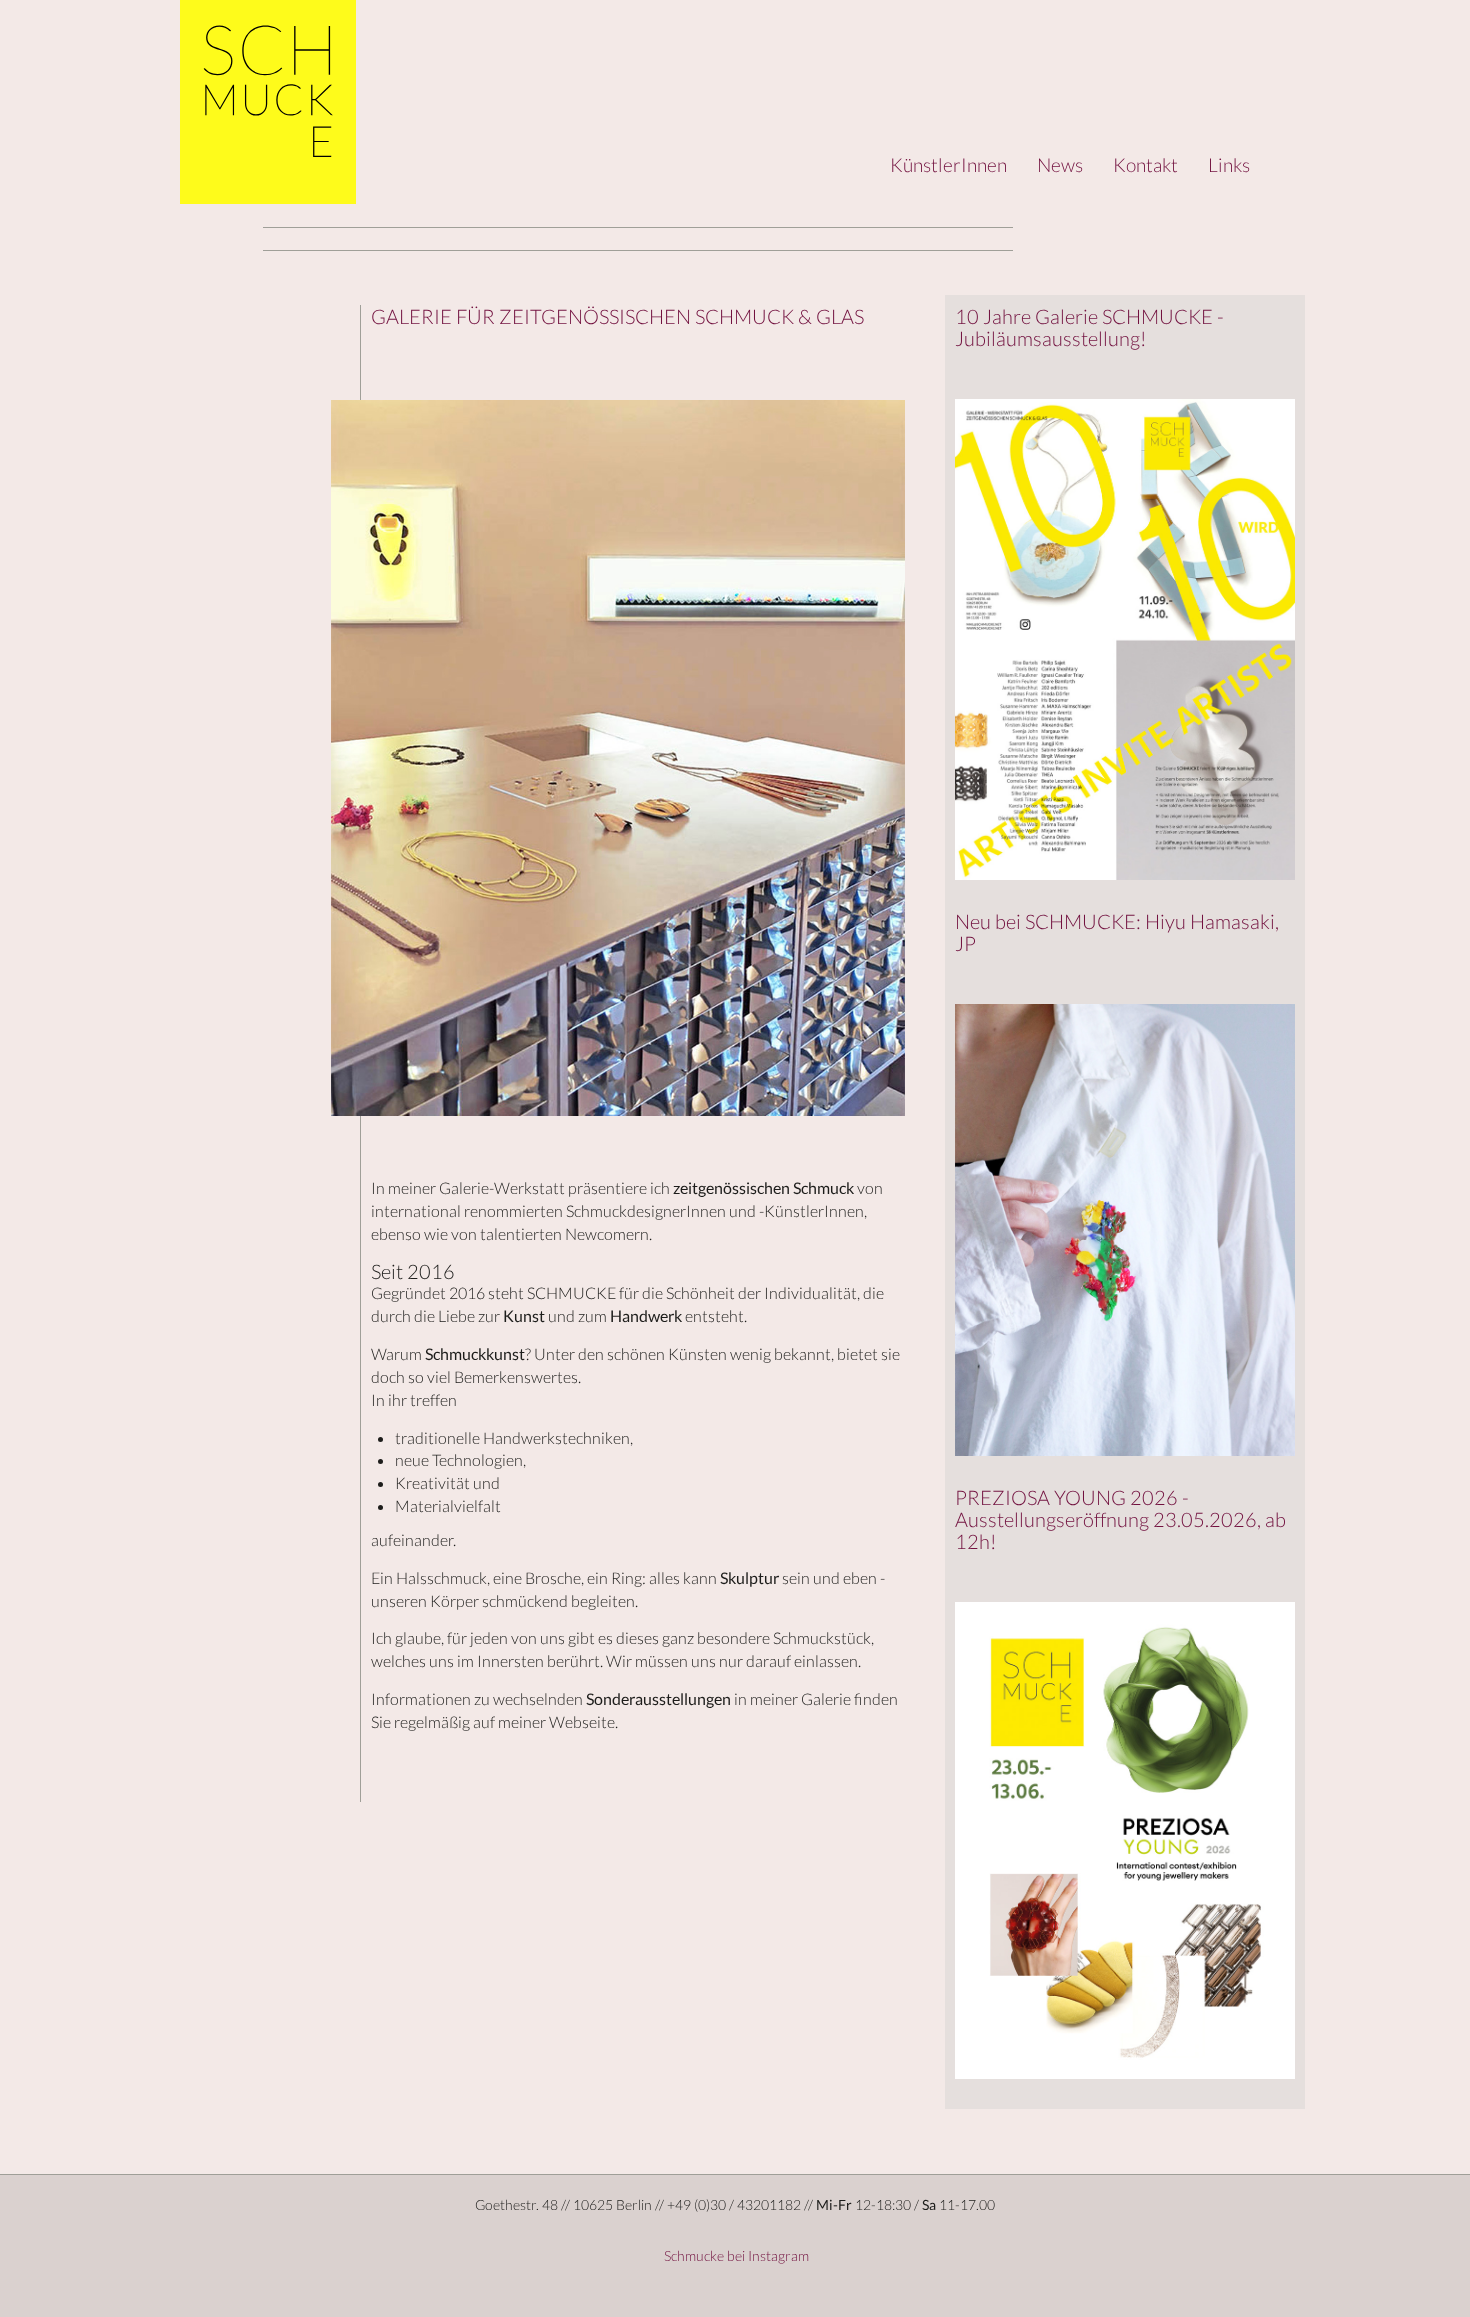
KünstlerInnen (948, 164)
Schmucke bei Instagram (735, 2255)
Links (1229, 164)
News (1060, 164)
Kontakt (1145, 164)
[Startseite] (268, 102)
